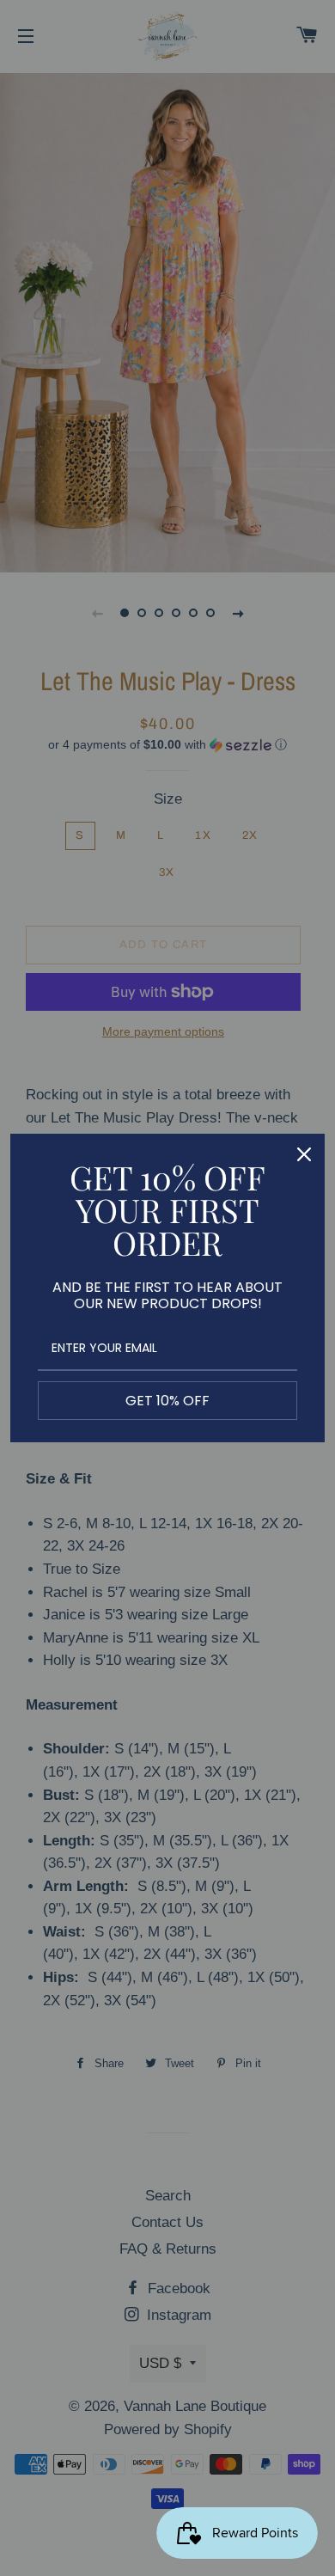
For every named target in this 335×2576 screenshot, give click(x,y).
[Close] (304, 1154)
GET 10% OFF (167, 1401)
